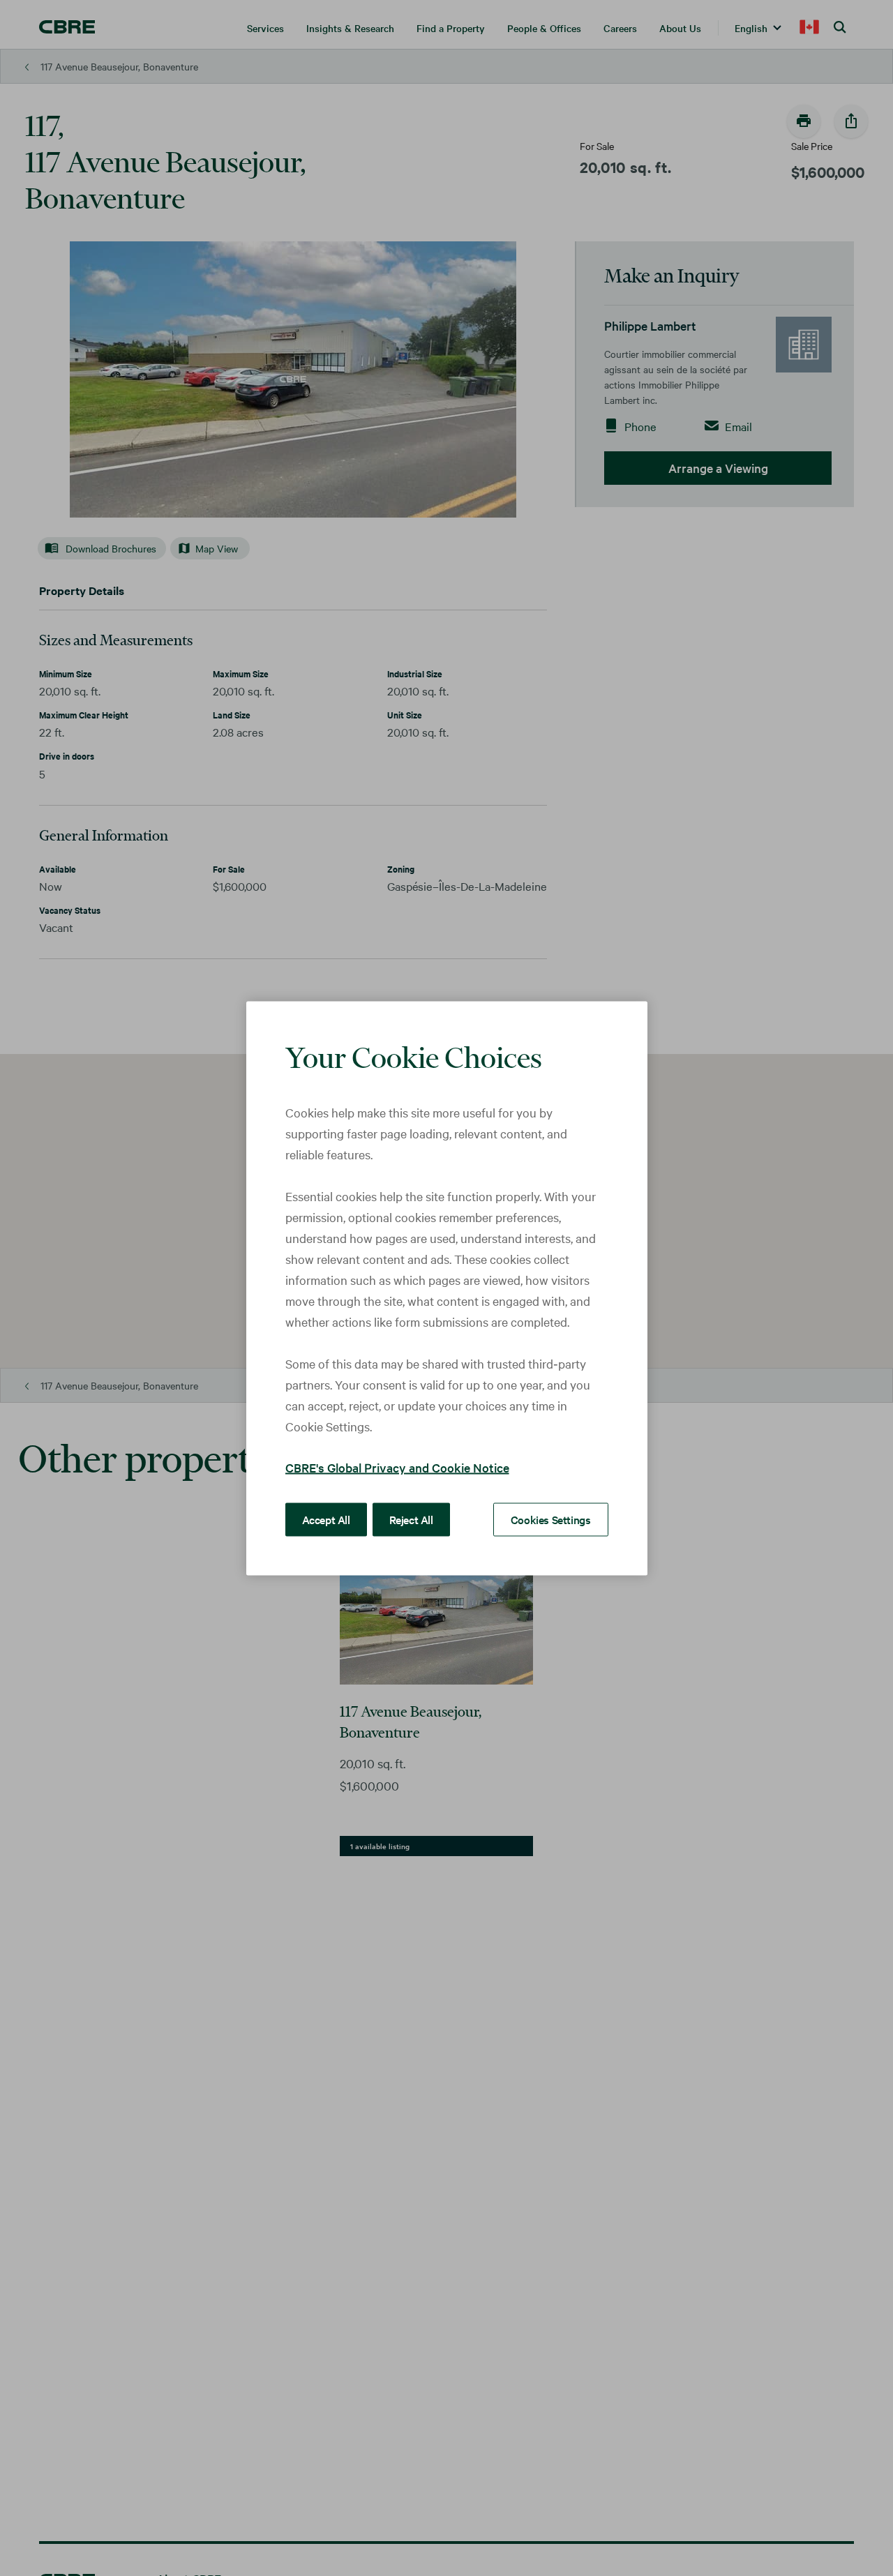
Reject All (411, 1519)
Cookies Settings (551, 1519)
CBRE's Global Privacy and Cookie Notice (397, 1467)
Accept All (326, 1519)
